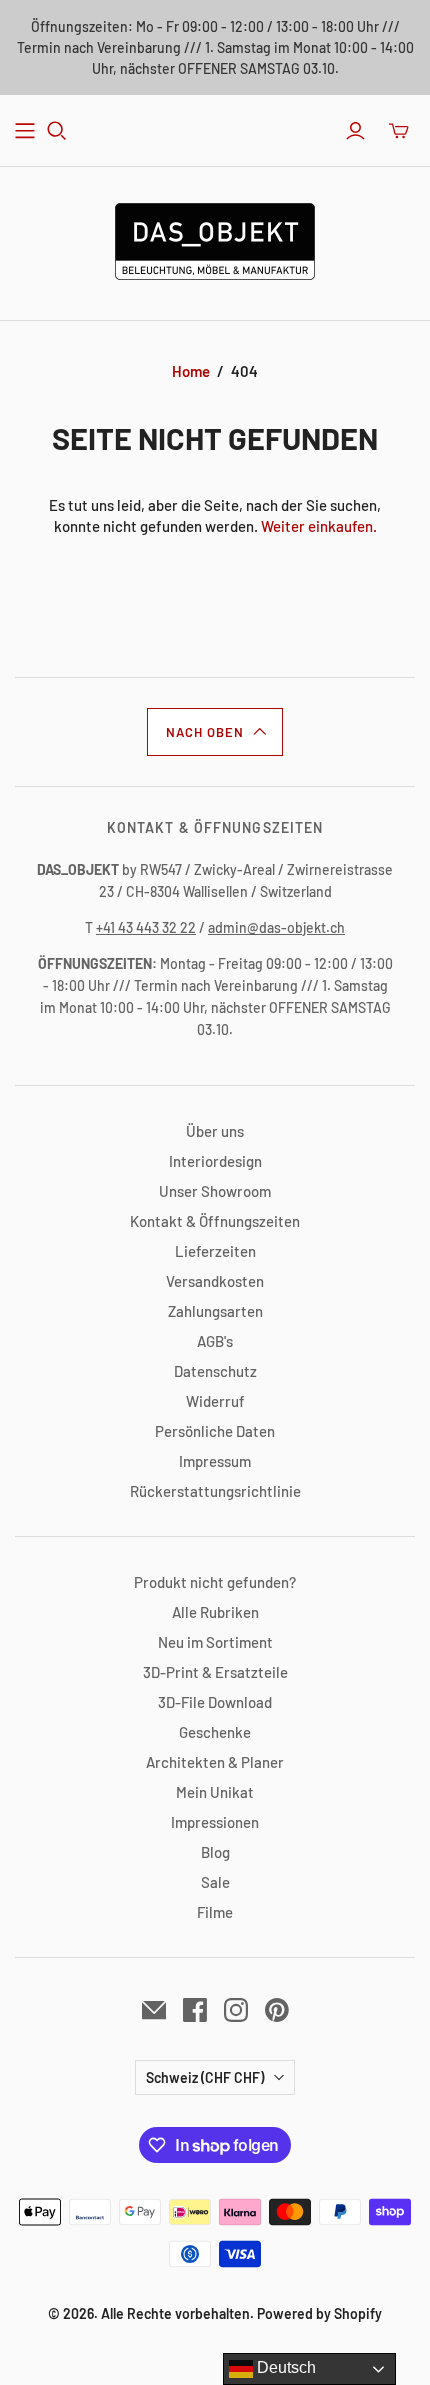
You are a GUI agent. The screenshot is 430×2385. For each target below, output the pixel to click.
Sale (215, 1882)
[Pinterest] (277, 2010)
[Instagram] (236, 2010)
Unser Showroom (215, 1191)
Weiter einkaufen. (319, 526)
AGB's (215, 1341)
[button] (215, 732)
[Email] (154, 2010)
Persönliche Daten (215, 1431)
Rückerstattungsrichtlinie (215, 1491)
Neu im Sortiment (215, 1642)
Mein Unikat (215, 1792)
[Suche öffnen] (57, 131)
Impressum (215, 1461)
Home (191, 371)
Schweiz (205, 2077)
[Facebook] (195, 2010)
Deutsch (284, 2367)
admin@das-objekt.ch (276, 927)
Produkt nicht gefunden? (215, 1582)
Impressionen (215, 1822)
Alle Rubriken (215, 1612)
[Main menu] (25, 131)
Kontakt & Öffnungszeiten (215, 1221)
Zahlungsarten (215, 1311)
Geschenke (215, 1732)
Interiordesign (215, 1161)
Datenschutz (215, 1371)
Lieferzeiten (215, 1251)
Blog (215, 1852)
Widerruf (215, 1401)
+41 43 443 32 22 (146, 927)
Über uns (215, 1131)
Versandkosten (215, 1281)
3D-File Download (215, 1702)
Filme (215, 1912)
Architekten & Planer (215, 1762)
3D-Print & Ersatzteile (215, 1672)
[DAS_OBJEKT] (215, 238)
